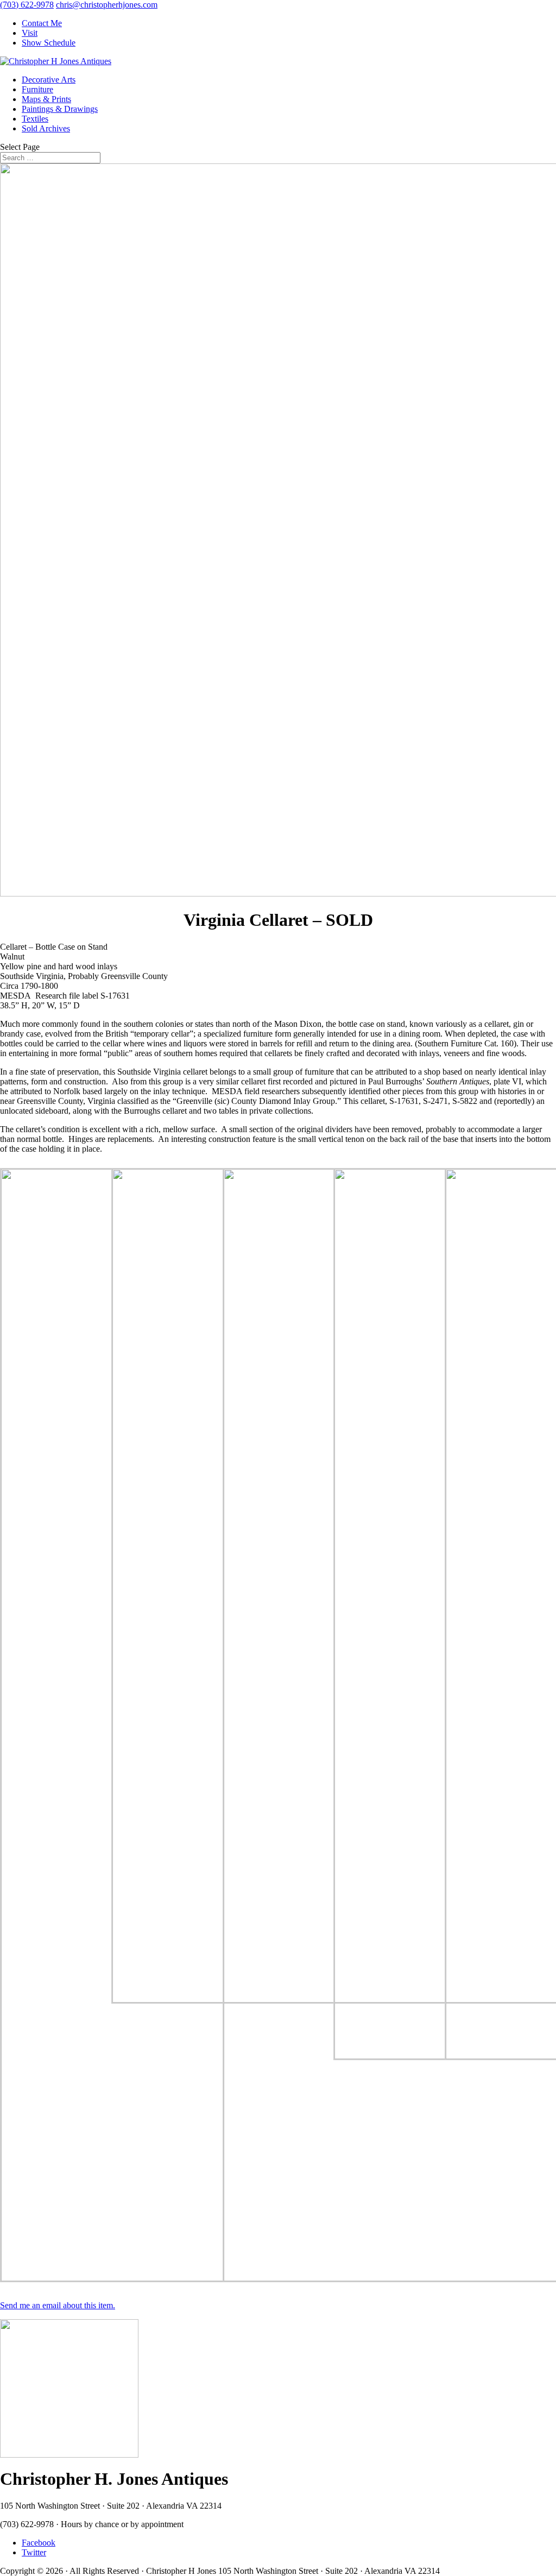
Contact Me (42, 23)
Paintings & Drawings (60, 109)
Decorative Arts (49, 80)
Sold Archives (46, 128)
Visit (30, 33)
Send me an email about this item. (58, 2305)
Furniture (37, 89)
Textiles (35, 119)
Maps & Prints (46, 99)
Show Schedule (49, 43)
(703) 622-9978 (27, 5)
